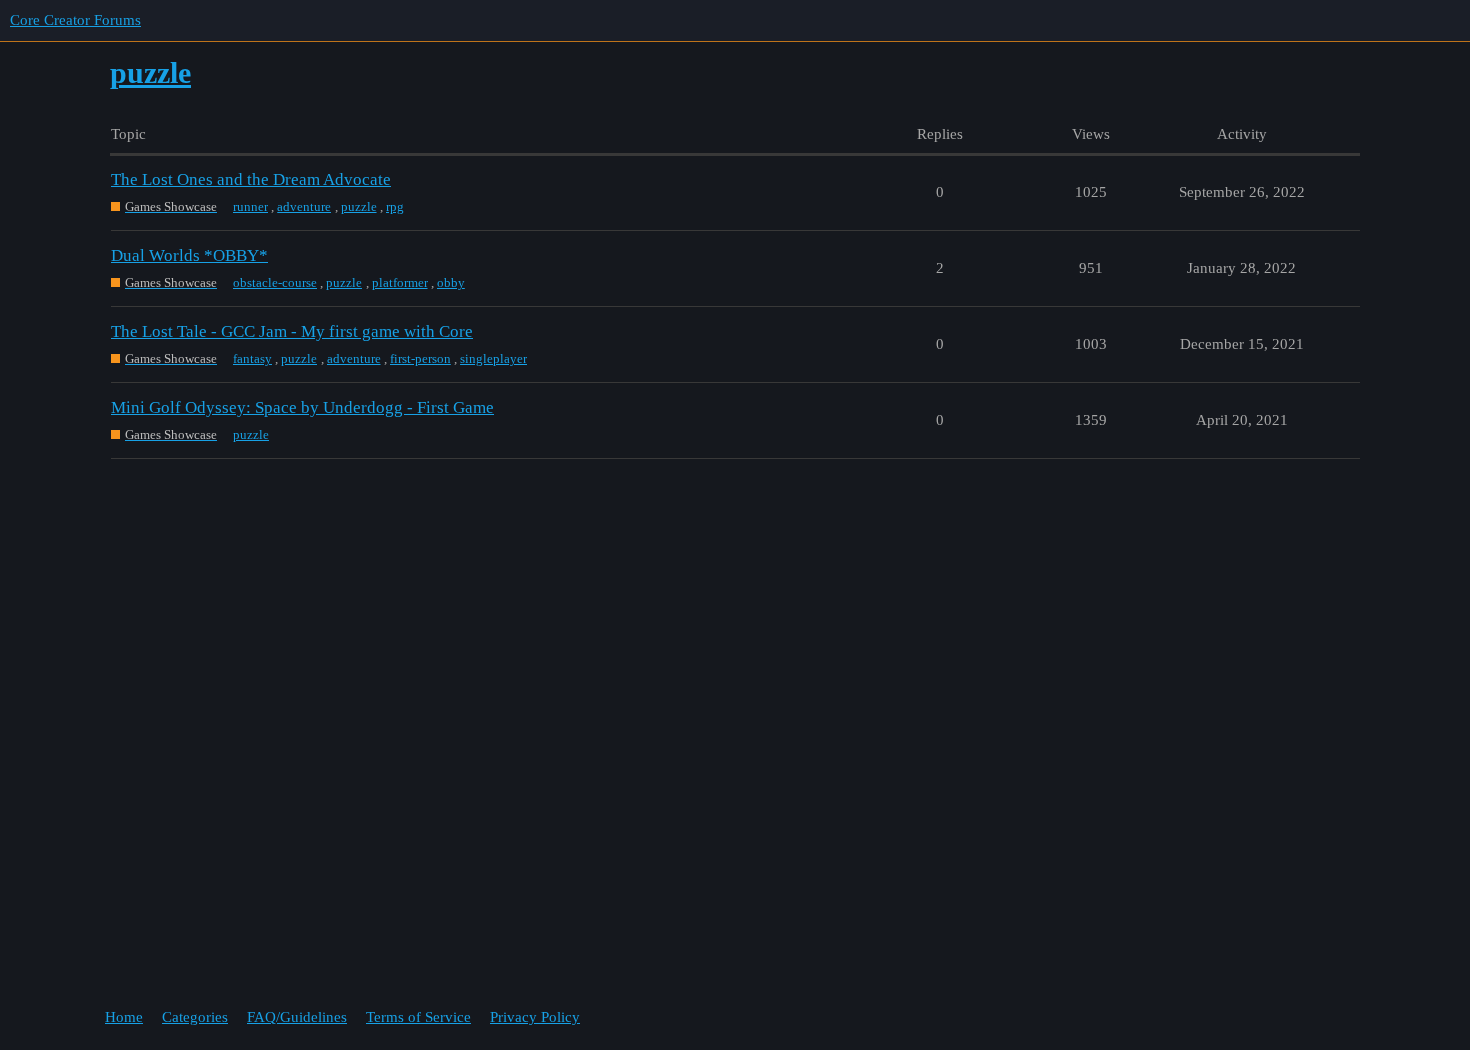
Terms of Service (418, 1017)
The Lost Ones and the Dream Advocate (251, 179)
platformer (400, 282)
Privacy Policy (535, 1017)
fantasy (252, 358)
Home (124, 1017)
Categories (195, 1017)
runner (250, 206)
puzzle (359, 206)
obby (451, 282)
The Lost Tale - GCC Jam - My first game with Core (292, 331)
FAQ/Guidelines (297, 1017)
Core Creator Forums (75, 20)
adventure (304, 206)
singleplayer (493, 358)
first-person (420, 358)
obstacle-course (275, 282)
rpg (395, 206)
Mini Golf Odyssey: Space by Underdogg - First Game (302, 407)
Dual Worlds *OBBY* (189, 255)
